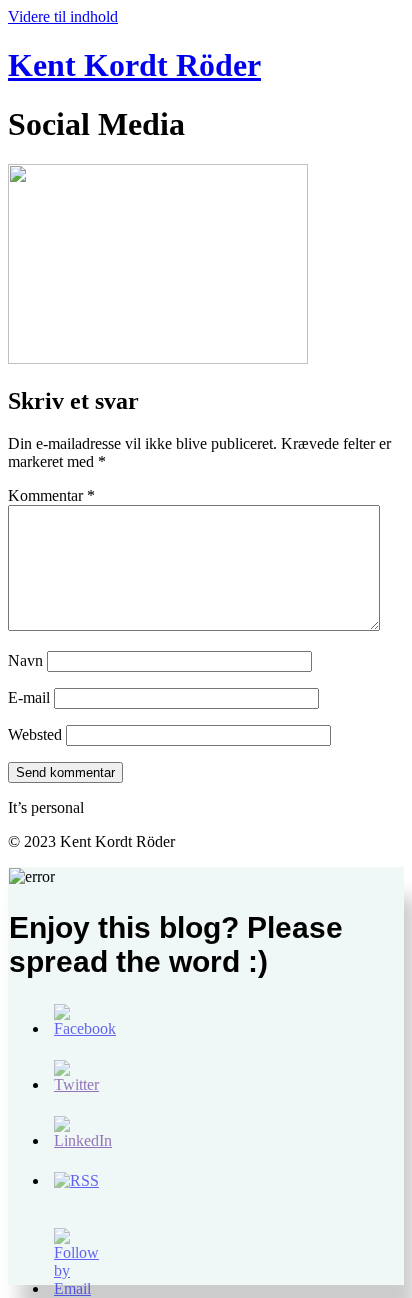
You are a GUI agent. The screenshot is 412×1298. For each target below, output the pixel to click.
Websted (35, 734)
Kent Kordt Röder (134, 65)
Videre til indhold (63, 16)
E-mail (29, 697)
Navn (25, 660)
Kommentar (51, 495)
